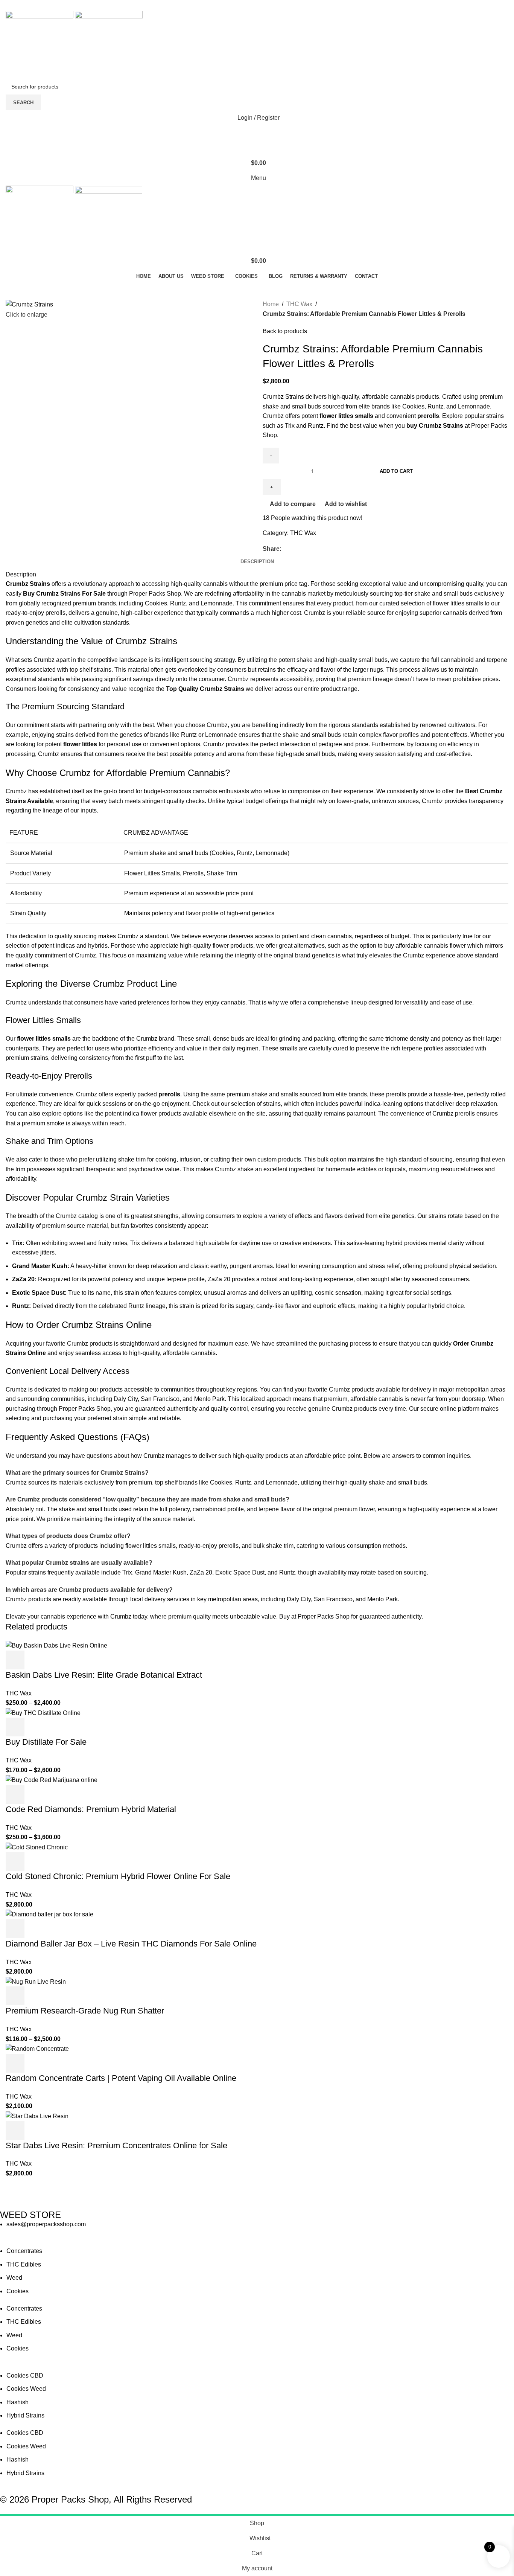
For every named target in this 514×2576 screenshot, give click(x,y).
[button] (15, 1861)
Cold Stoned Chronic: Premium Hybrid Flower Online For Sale (118, 1876)
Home (271, 304)
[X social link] (247, 5)
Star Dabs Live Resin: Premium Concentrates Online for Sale (116, 2145)
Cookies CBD (25, 2376)
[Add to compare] (56, 1660)
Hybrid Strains (25, 2415)
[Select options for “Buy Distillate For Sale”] (15, 1727)
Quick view (35, 1660)
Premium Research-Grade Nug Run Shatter (85, 2011)
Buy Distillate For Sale (46, 1742)
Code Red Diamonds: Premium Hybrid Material (91, 1809)
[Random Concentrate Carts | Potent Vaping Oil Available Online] (37, 2048)
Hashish (17, 2402)
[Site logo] (40, 45)
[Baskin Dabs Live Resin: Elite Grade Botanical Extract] (56, 1645)
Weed (14, 2278)
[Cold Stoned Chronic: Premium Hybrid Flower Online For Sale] (37, 1847)
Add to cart (396, 471)
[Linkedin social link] (267, 5)
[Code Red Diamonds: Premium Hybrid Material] (52, 1780)
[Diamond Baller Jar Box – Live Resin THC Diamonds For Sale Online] (49, 1914)
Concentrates (24, 2251)
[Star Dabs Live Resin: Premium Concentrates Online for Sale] (37, 2116)
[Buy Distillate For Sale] (43, 1713)
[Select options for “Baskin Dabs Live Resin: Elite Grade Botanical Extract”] (15, 1660)
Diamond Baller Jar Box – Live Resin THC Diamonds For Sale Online (131, 1944)
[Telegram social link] (276, 5)
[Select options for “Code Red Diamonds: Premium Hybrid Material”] (15, 1794)
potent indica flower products (143, 1113)
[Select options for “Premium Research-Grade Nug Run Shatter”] (15, 1996)
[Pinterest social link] (257, 5)
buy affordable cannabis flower (425, 946)
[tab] (257, 562)
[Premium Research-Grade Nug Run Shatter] (36, 1981)
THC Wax (299, 304)
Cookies (17, 2291)
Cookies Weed (26, 2389)
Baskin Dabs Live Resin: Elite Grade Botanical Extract (104, 1675)
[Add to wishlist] (76, 1660)
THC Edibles (24, 2264)
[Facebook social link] (238, 5)
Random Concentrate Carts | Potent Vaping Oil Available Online (121, 2078)
